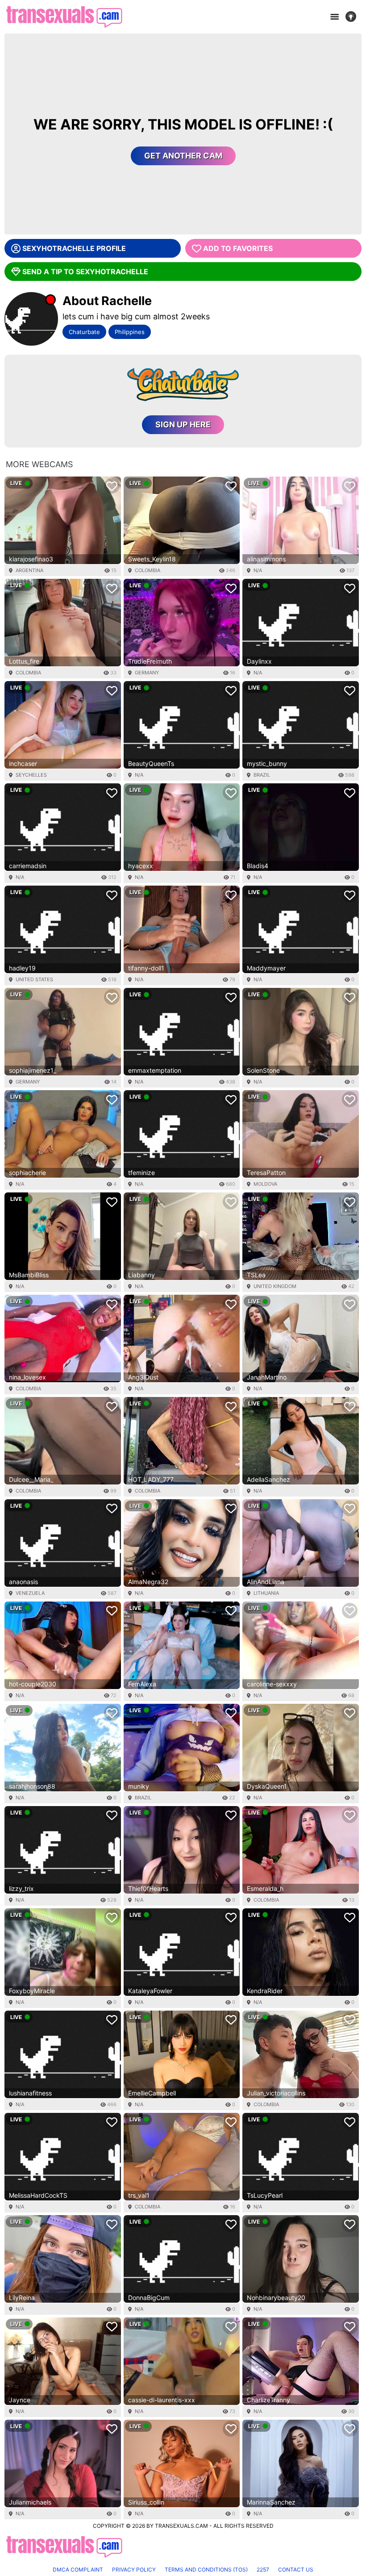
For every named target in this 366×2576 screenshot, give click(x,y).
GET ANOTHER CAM (183, 156)
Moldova (265, 1184)
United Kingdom (275, 1286)
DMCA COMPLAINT (78, 2570)
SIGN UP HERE (183, 424)
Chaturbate (84, 332)
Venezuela (30, 1593)
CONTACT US (296, 2570)
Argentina (29, 570)
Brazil (262, 775)
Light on (354, 17)
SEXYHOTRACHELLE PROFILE (74, 248)
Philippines (130, 332)
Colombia (148, 570)
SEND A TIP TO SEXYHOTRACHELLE (85, 272)
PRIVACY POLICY (134, 2570)
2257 (263, 2570)
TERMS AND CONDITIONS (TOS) (206, 2570)
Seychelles (31, 775)
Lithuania (266, 1593)
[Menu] (334, 17)
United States (34, 979)
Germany (147, 673)
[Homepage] (64, 17)
